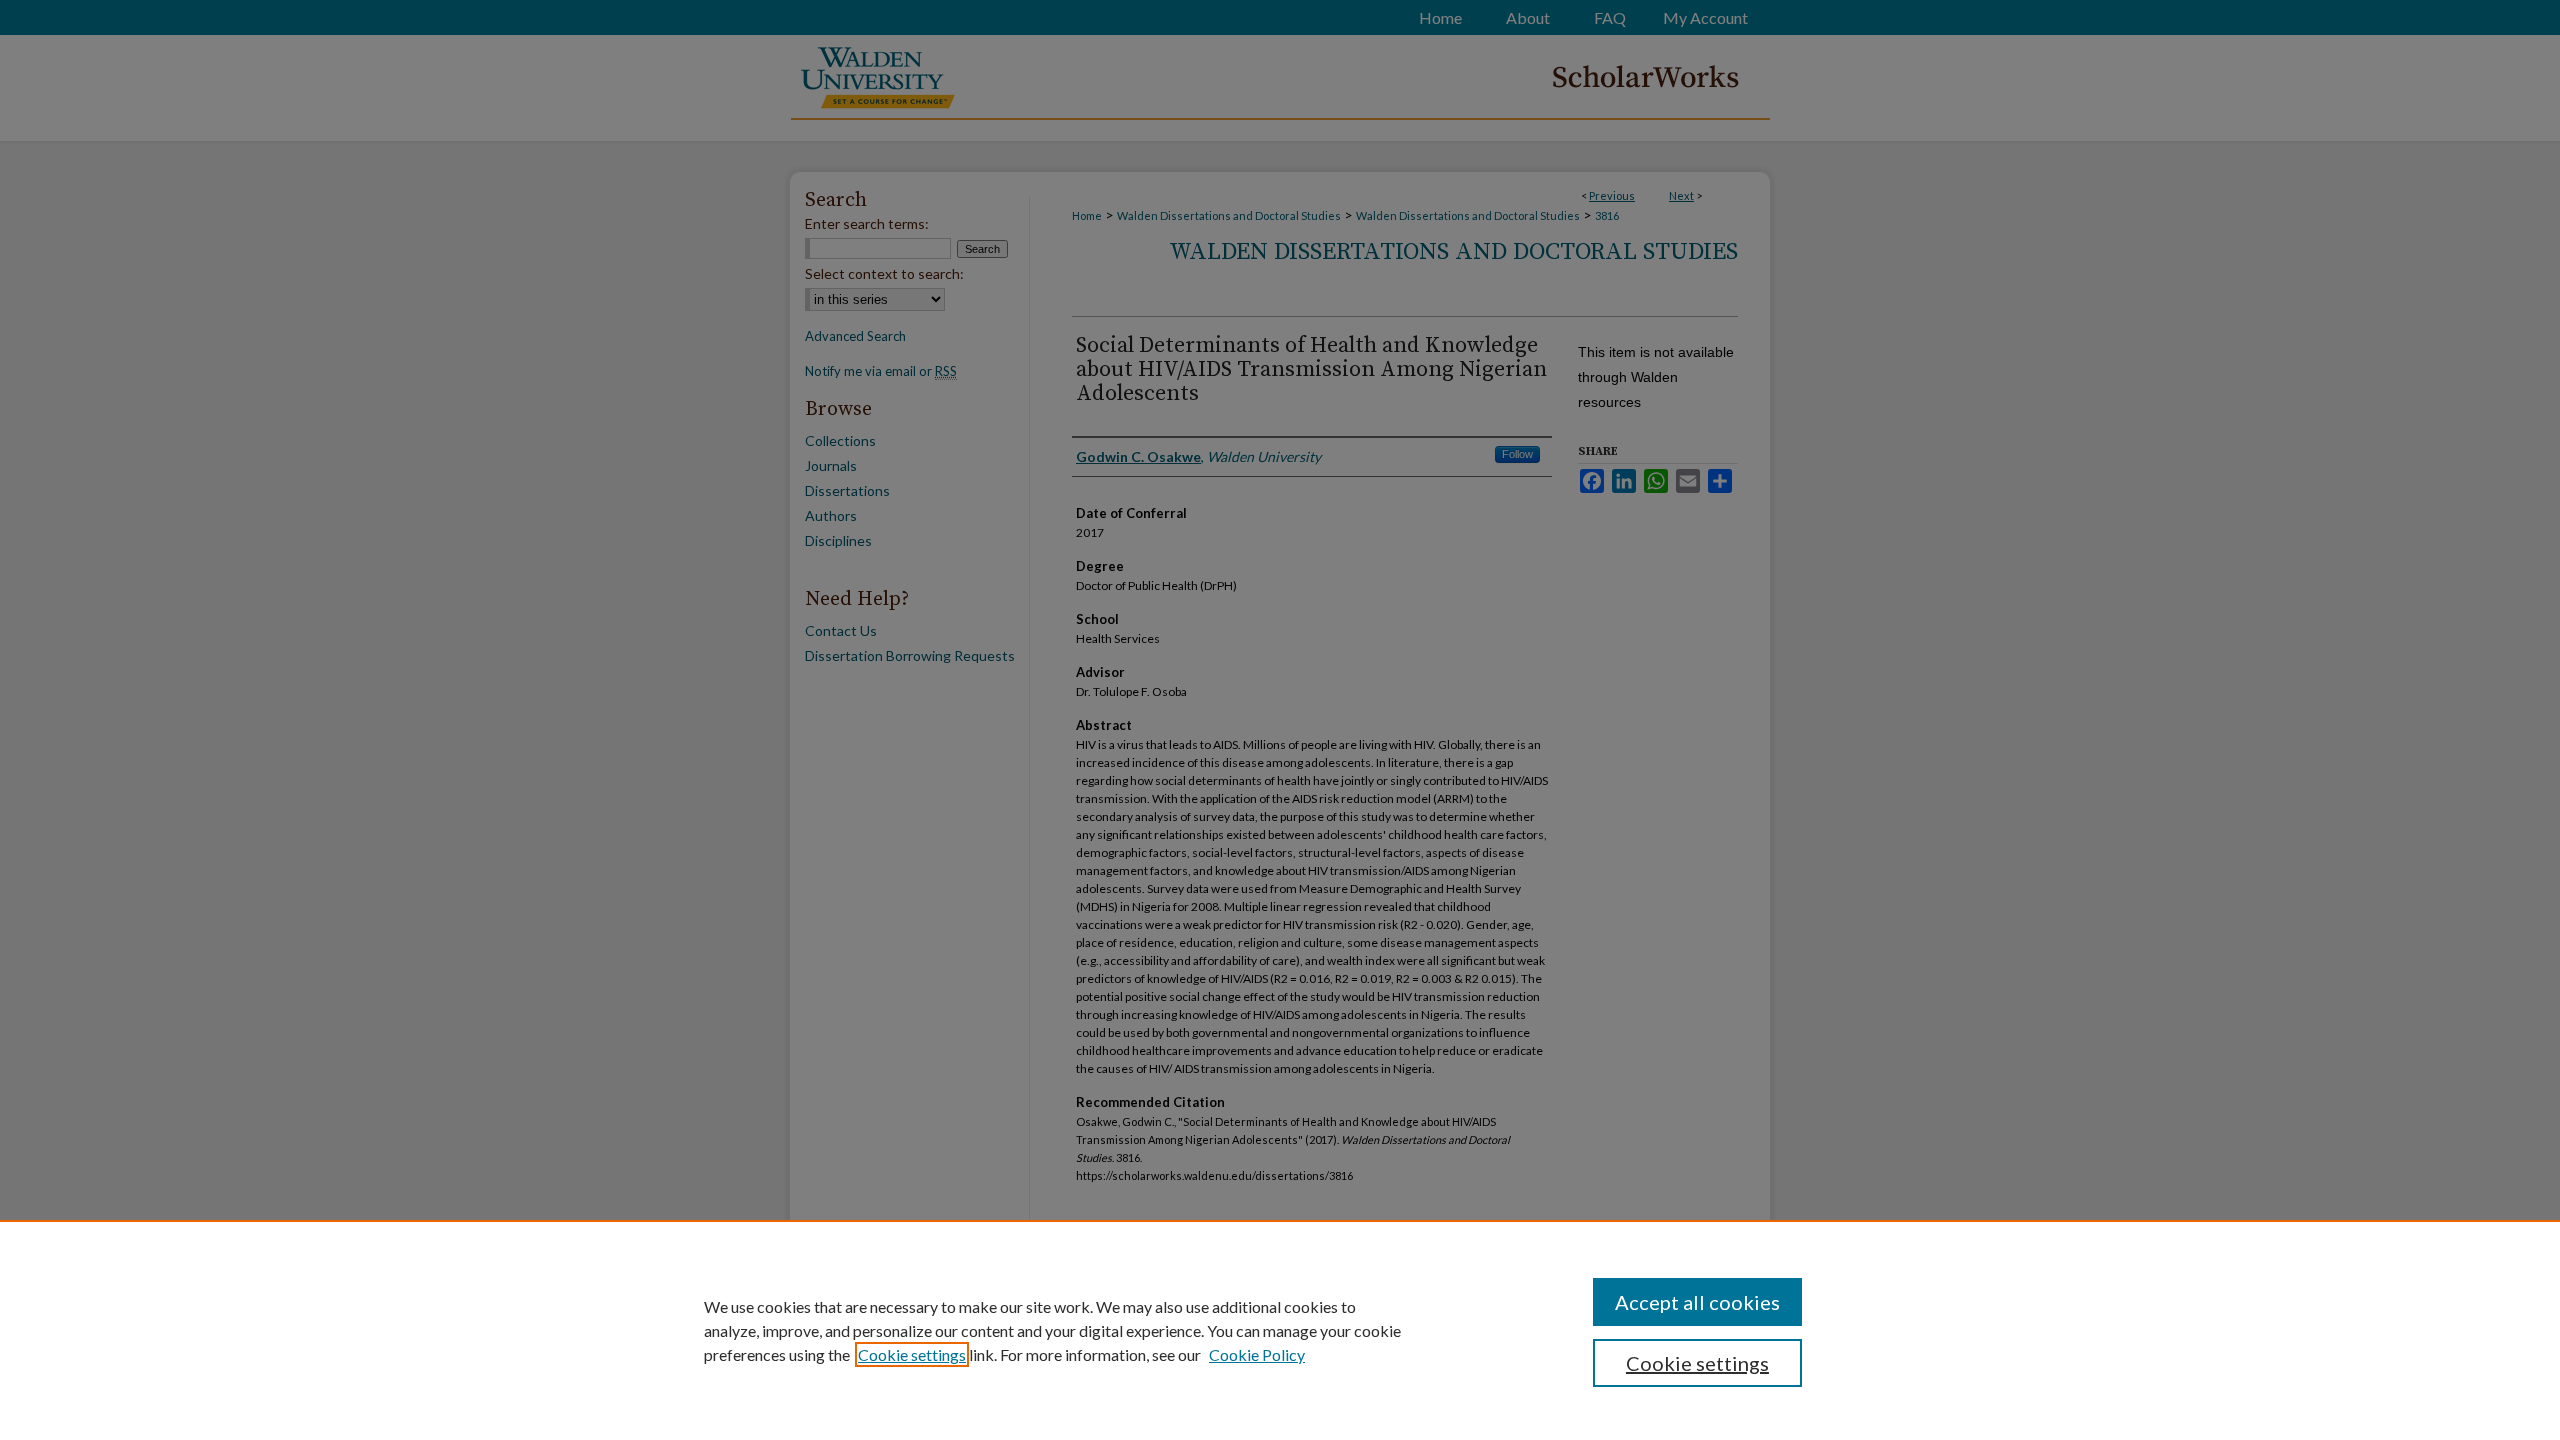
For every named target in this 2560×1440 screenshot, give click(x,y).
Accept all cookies (1697, 1302)
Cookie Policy (1257, 1354)
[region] (1280, 1330)
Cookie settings (912, 1354)
